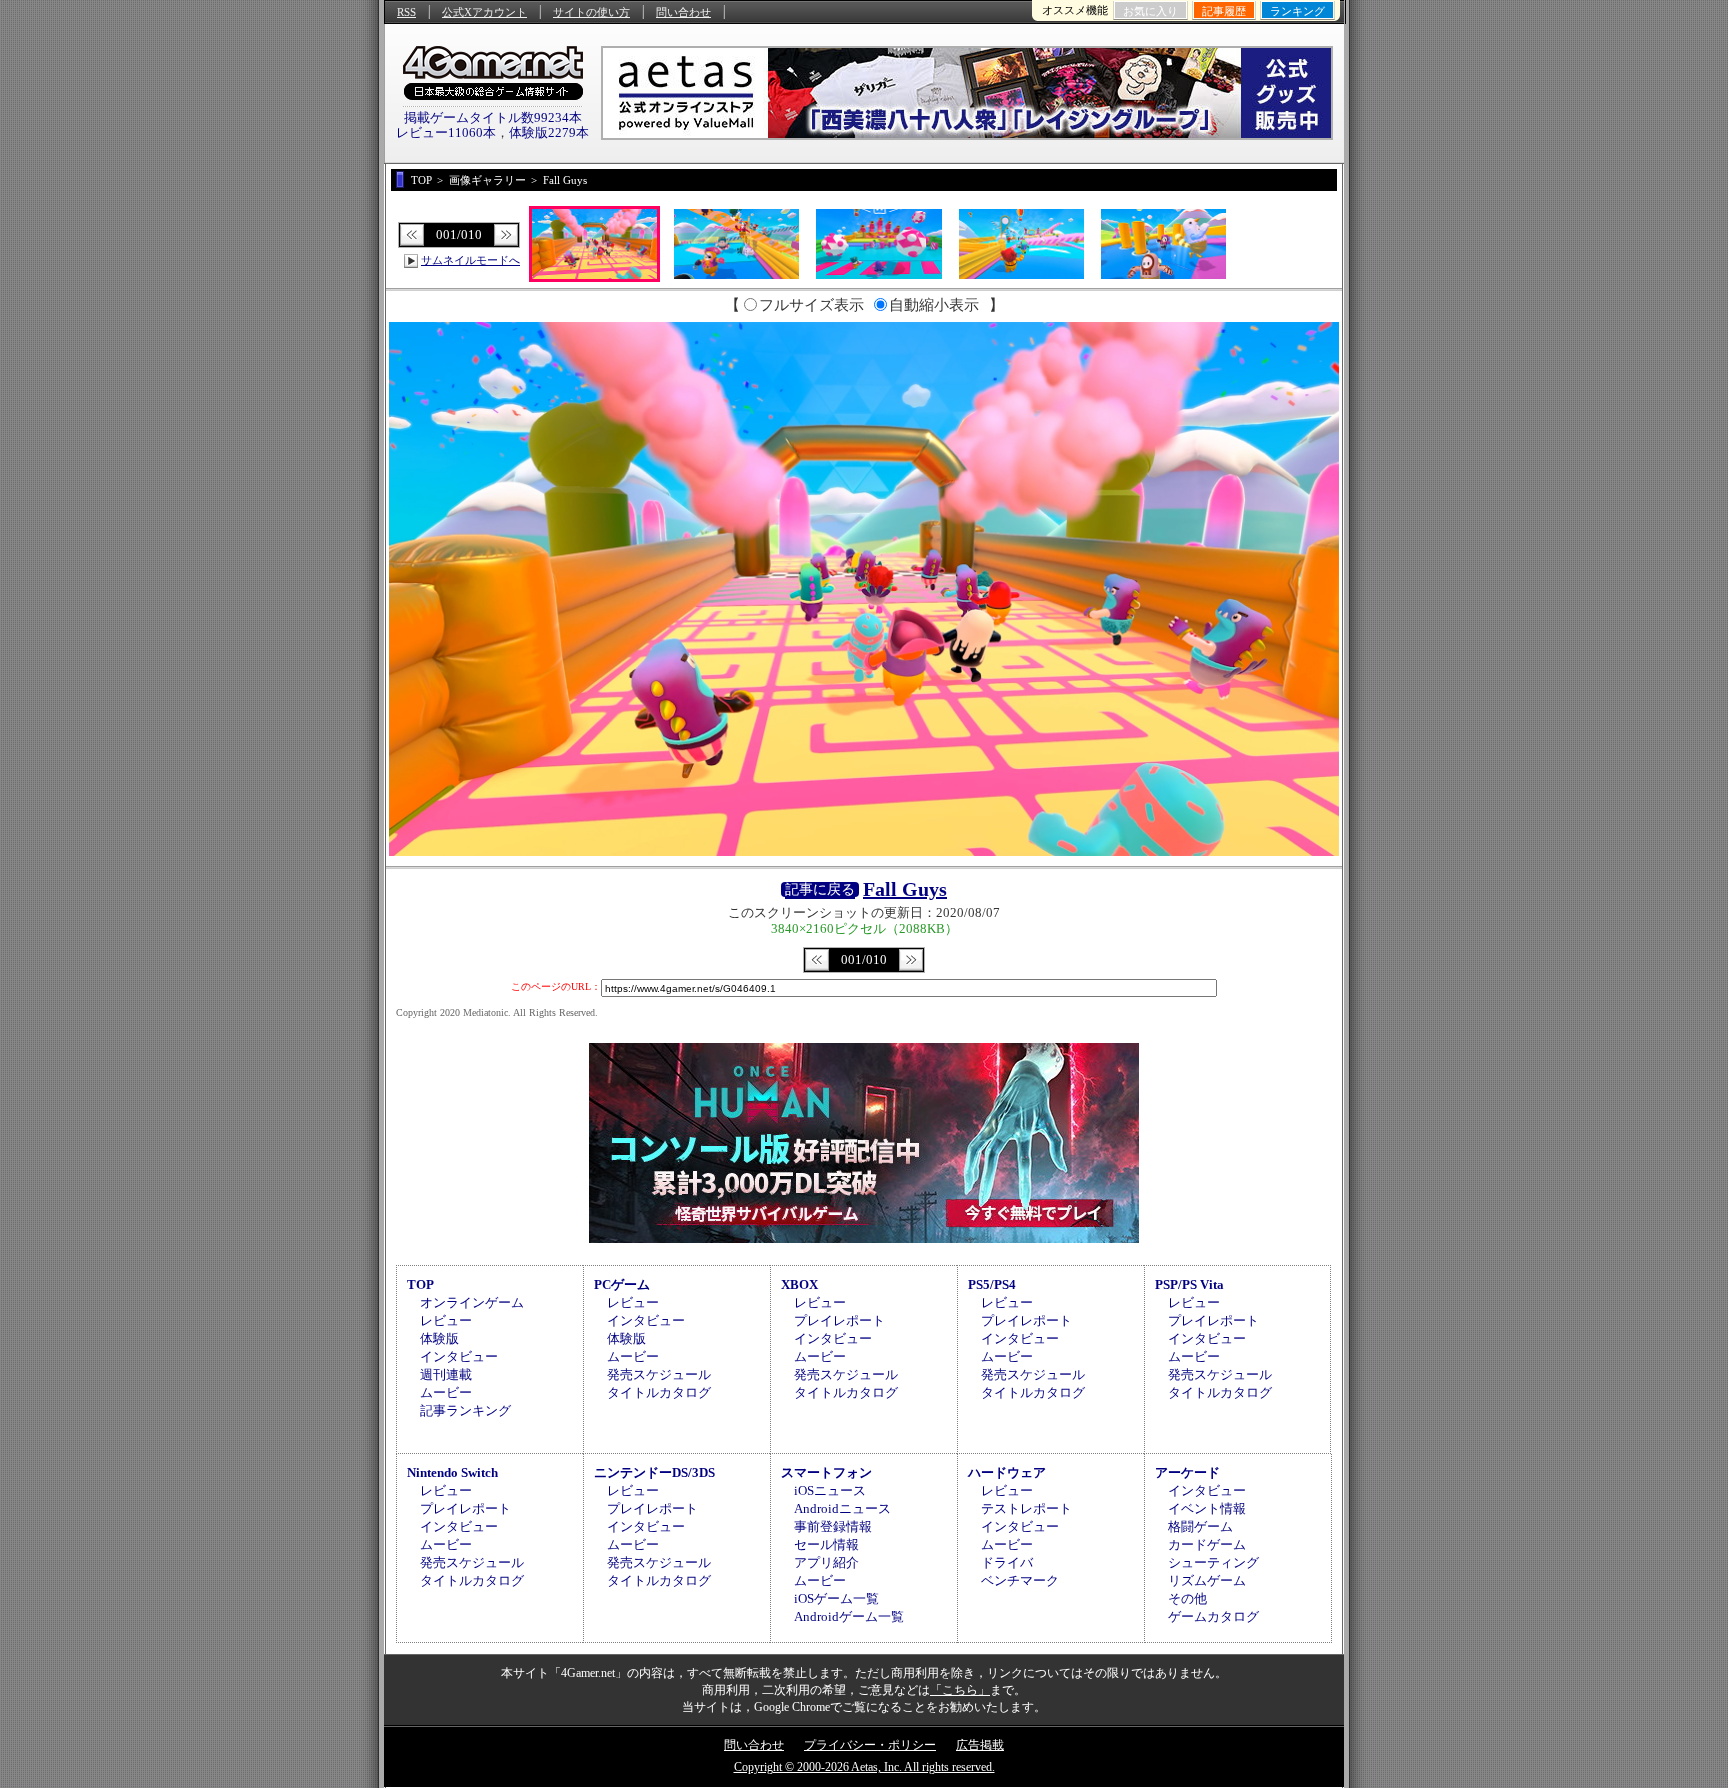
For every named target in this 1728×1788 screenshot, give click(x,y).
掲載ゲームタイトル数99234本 (493, 117)
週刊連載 (446, 1374)
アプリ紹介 (826, 1562)
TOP (420, 1284)
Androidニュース (842, 1508)
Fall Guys (905, 889)
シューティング (1213, 1562)
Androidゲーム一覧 (849, 1616)
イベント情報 (1207, 1508)
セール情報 (826, 1544)
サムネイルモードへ (470, 260)
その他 (1187, 1598)
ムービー (446, 1392)
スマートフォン (826, 1472)
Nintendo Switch (452, 1472)
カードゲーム (1207, 1544)
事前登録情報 (833, 1526)
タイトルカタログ (659, 1392)
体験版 (439, 1338)
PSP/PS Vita (1189, 1284)
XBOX (799, 1284)
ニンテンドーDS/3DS (654, 1472)
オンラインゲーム (472, 1302)
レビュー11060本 (446, 132)
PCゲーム (622, 1284)
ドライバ (1007, 1562)
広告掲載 (980, 1745)
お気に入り (1150, 11)
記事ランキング (465, 1410)
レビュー (446, 1320)
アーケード (1187, 1472)
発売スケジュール (659, 1374)
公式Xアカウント (484, 12)
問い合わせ (683, 12)
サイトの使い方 (591, 12)
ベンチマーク (1020, 1580)
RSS (406, 12)
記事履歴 (1224, 11)
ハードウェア (1007, 1472)
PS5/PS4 (992, 1284)
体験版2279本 (549, 132)
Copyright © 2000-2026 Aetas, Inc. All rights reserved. (864, 1767)
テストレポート (1026, 1508)
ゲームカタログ (1213, 1616)
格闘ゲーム (1200, 1526)
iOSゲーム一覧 (836, 1598)
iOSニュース (830, 1490)
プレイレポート (839, 1320)
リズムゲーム (1207, 1580)
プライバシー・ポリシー (870, 1745)
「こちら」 (960, 1690)
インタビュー (459, 1356)
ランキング (1297, 11)
